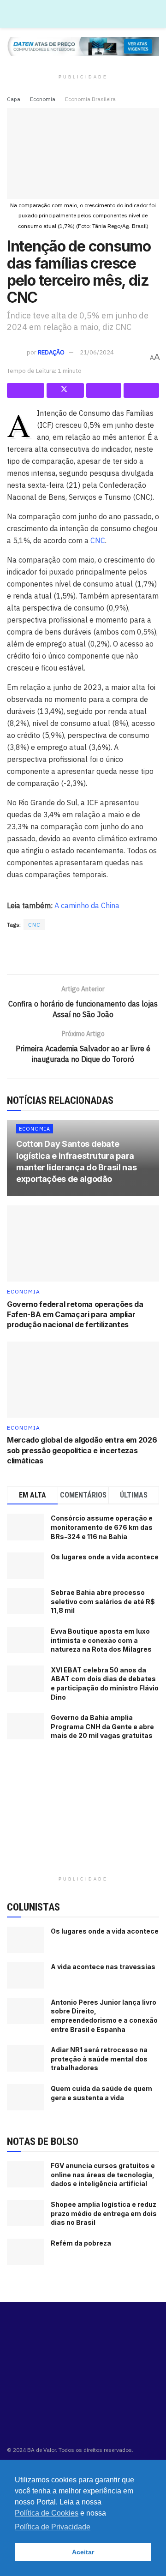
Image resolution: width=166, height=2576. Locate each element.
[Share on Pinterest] (104, 390)
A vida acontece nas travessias (103, 1967)
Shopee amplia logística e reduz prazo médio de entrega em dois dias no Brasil (104, 2213)
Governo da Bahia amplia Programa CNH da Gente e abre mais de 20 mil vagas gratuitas (102, 1726)
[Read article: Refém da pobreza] (25, 2252)
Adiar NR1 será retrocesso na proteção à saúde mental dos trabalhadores (99, 2059)
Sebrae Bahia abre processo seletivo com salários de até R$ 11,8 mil (103, 1601)
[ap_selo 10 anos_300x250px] (83, 1814)
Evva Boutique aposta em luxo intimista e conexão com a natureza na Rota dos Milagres (101, 1640)
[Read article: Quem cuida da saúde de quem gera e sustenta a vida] (25, 2097)
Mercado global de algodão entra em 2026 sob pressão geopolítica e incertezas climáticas (82, 1450)
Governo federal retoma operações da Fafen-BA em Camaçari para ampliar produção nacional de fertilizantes (75, 1315)
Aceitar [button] (83, 2552)
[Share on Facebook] (26, 390)
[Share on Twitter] (65, 390)
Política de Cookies (47, 2513)
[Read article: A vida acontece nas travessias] (25, 1975)
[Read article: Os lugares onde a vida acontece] (25, 1940)
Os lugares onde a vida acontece (105, 1557)
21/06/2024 (97, 352)
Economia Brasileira (90, 99)
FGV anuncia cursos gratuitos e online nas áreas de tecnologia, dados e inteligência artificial (103, 2175)
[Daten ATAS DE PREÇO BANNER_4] (83, 46)
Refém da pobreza (81, 2243)
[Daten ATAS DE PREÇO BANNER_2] (83, 953)
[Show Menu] (155, 14)
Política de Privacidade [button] (53, 2527)
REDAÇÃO (51, 352)
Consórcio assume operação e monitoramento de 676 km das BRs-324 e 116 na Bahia (102, 1527)
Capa (14, 99)
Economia (43, 99)
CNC (98, 540)
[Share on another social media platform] (141, 390)
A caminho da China (87, 905)
